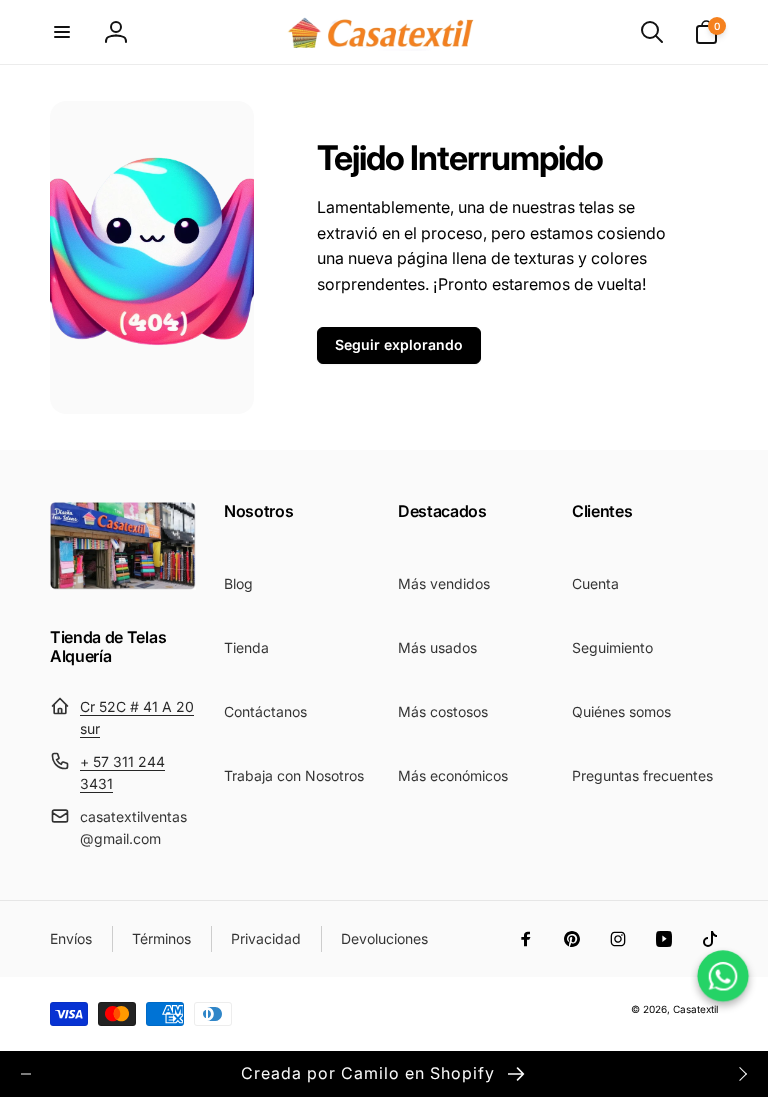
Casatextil (695, 1009)
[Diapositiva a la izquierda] (26, 1074)
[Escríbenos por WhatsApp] (722, 975)
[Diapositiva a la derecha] (742, 1074)
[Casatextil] (123, 584)
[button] (62, 32)
